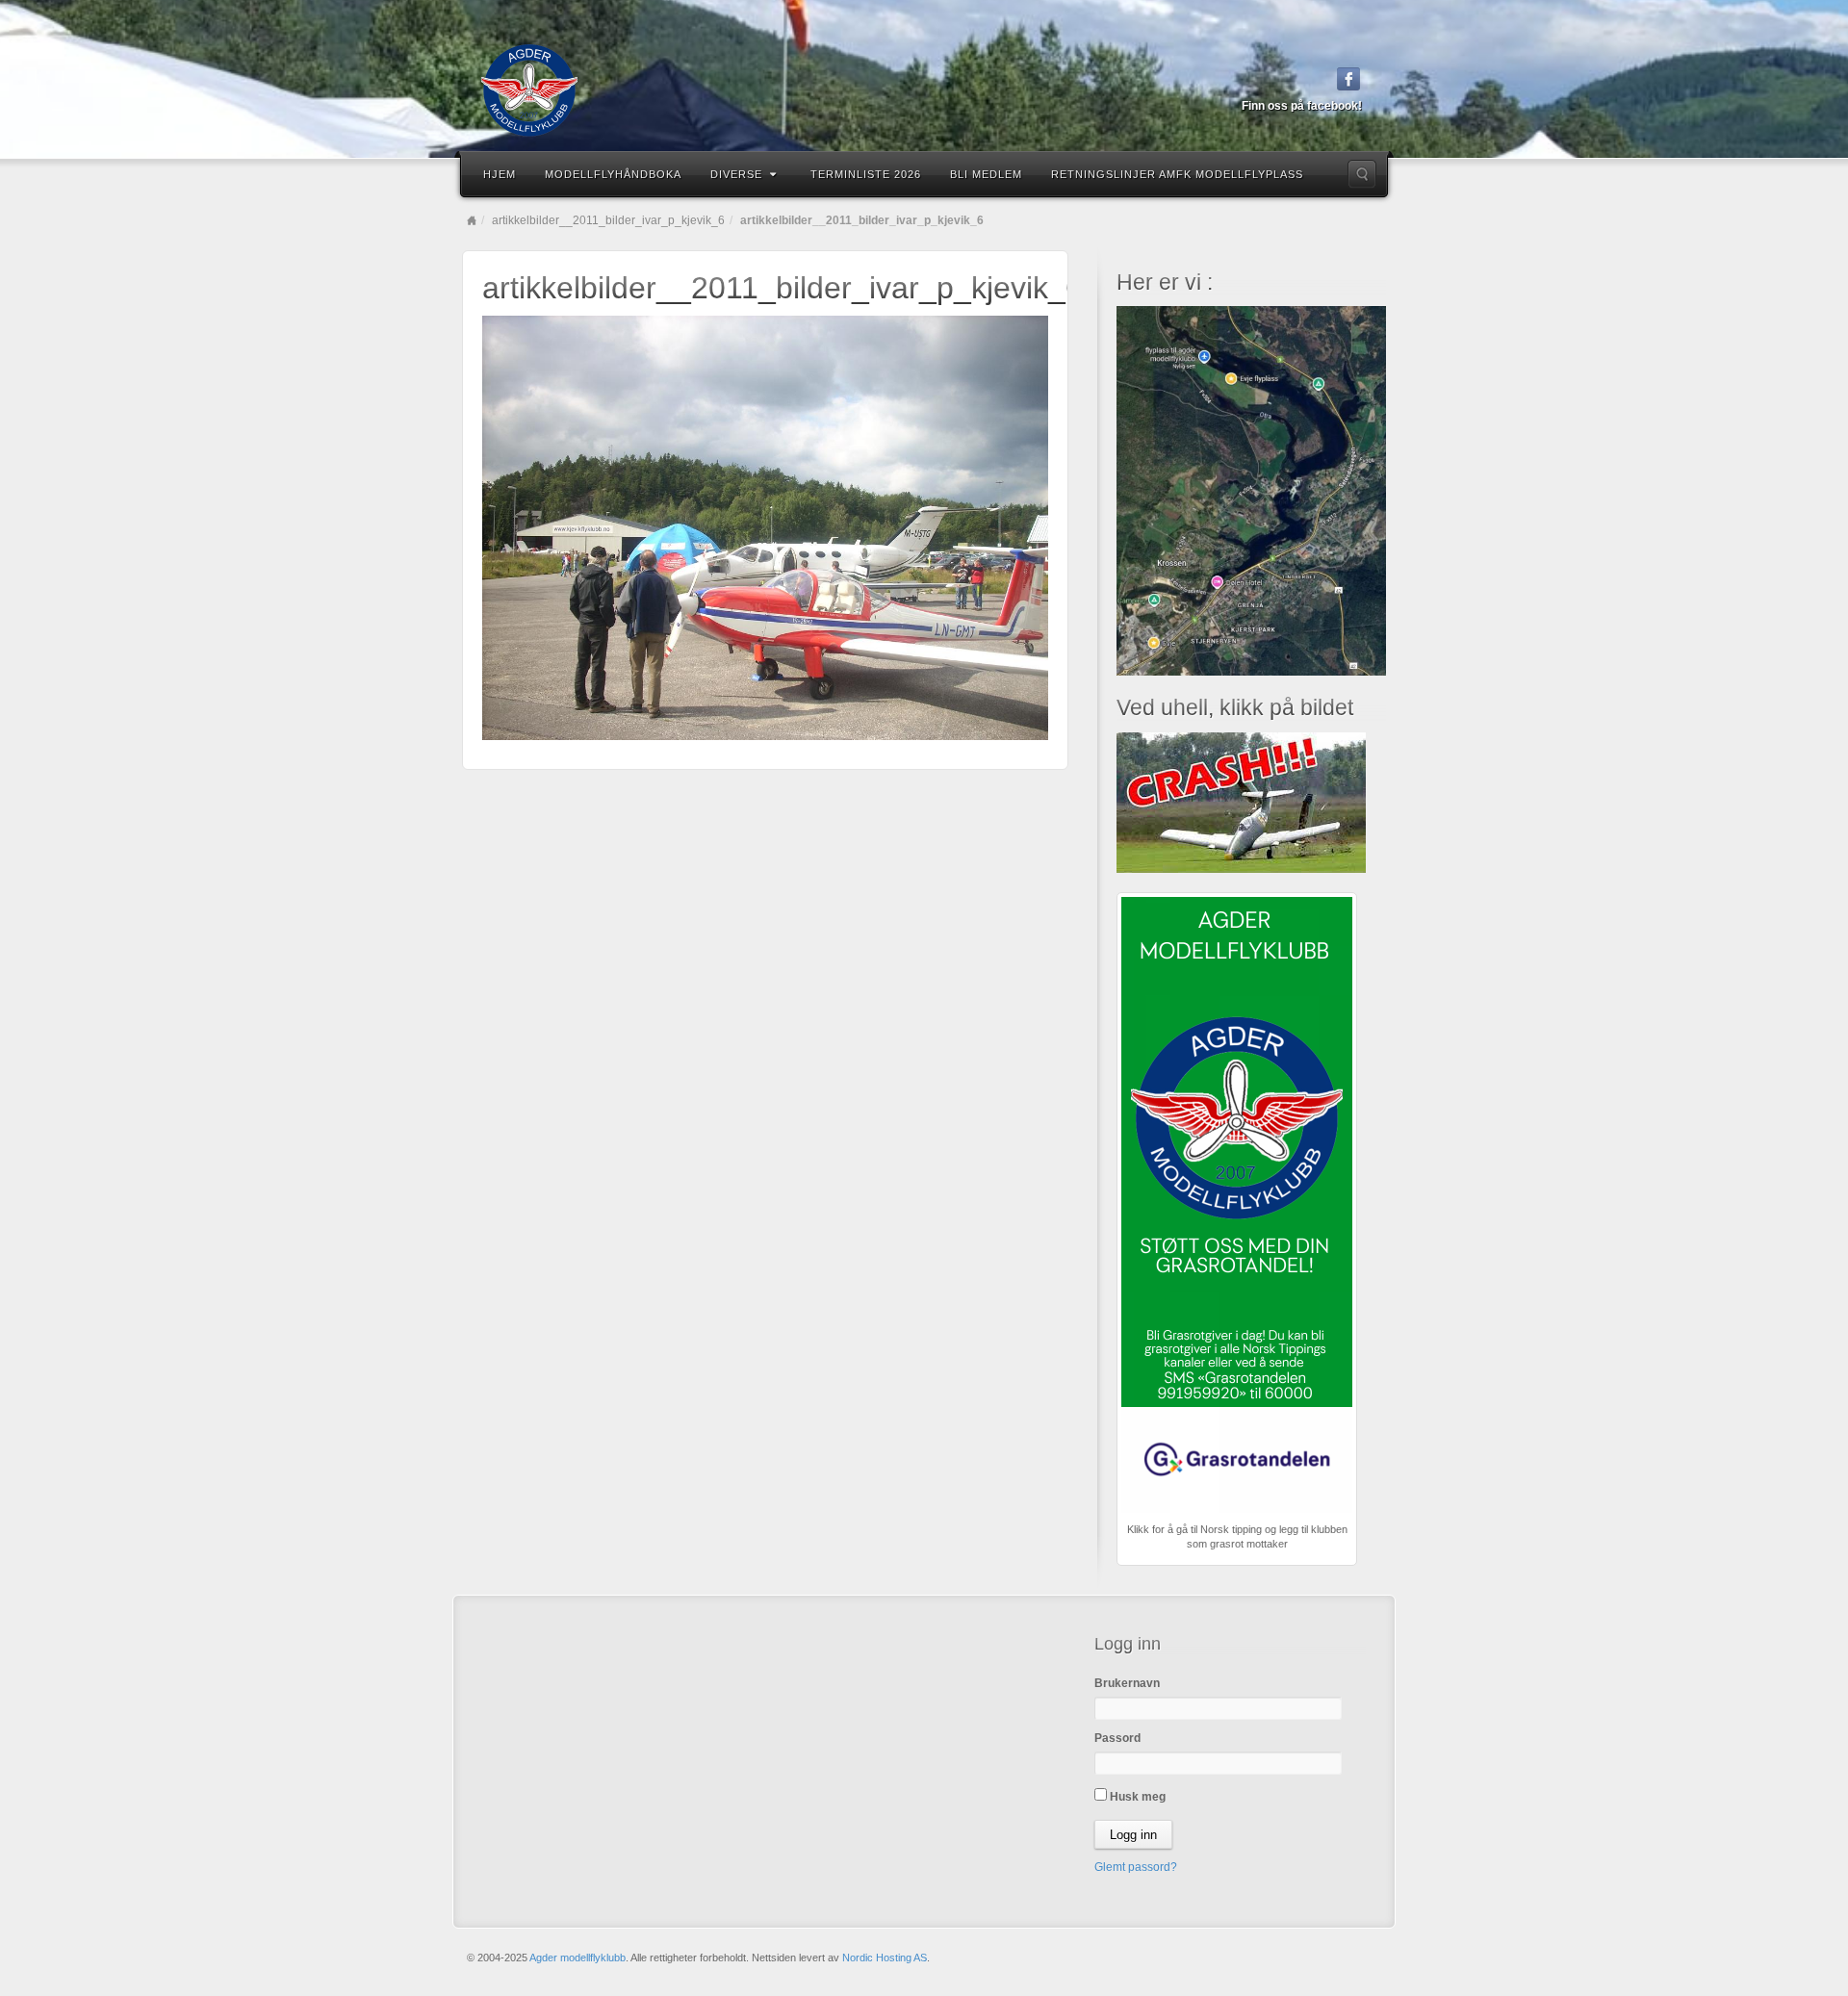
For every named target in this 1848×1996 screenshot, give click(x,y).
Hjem (500, 174)
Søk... (1362, 174)
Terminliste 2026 (866, 174)
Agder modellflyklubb (577, 1958)
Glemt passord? (1136, 1867)
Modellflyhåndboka (613, 174)
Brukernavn (1127, 1683)
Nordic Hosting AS (885, 1958)
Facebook (1349, 79)
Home (472, 220)
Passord (1117, 1738)
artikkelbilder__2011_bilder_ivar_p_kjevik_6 (608, 220)
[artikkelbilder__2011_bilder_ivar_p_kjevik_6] (765, 526)
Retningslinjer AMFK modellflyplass (1177, 174)
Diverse (736, 174)
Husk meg (1136, 1797)
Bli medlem (986, 174)
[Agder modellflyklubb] (924, 90)
